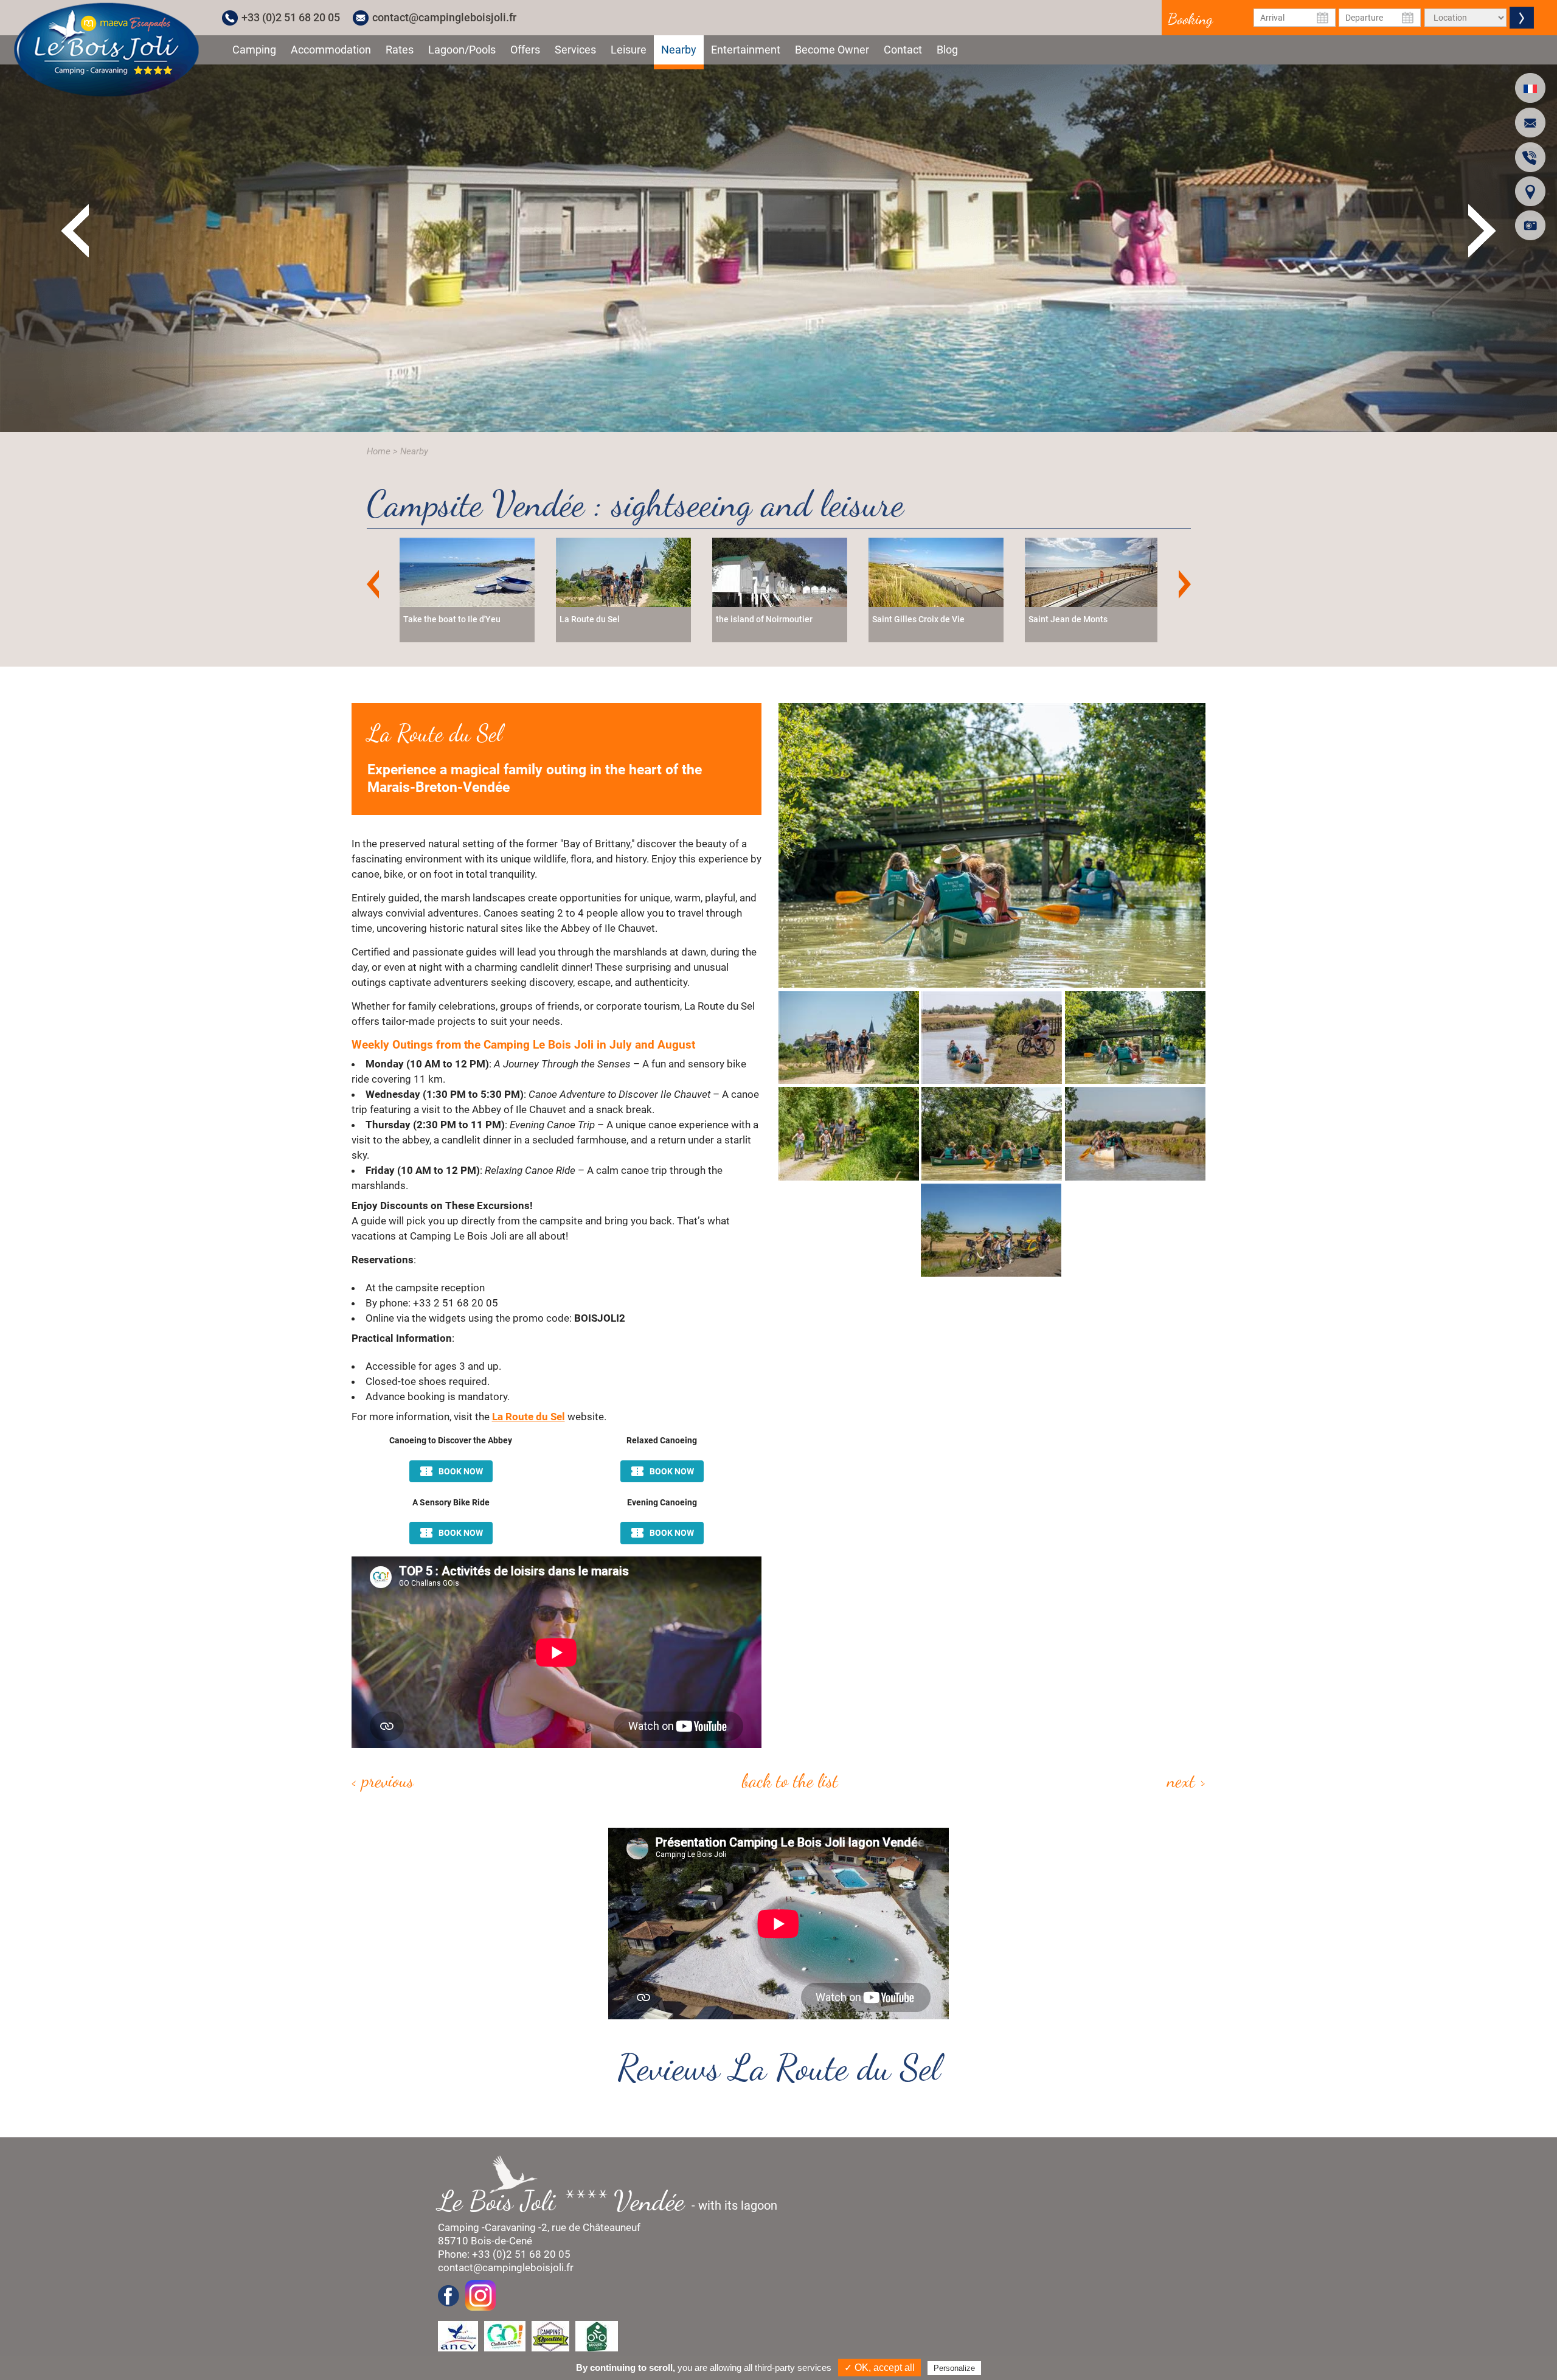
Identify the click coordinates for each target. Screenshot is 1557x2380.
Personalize (954, 2368)
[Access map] (1530, 191)
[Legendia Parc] (936, 571)
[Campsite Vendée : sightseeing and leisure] (106, 49)
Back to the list (790, 1780)
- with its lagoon (614, 2201)
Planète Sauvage (1061, 619)
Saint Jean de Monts (755, 619)
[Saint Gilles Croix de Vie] (623, 571)
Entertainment (746, 50)
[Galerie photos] (1530, 225)
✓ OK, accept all (879, 2368)
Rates (400, 50)
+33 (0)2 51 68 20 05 (291, 17)
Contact (903, 50)
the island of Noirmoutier (452, 619)
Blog (947, 50)
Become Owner (832, 50)
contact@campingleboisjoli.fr (444, 17)
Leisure (629, 50)
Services (575, 50)
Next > (1187, 1780)
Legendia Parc (900, 619)
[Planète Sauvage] (1092, 571)
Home (379, 451)
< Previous (383, 1780)
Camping (254, 50)
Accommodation (331, 50)
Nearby (679, 50)
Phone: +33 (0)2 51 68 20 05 (504, 2254)
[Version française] (1530, 88)
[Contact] (1530, 123)
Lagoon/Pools (462, 50)
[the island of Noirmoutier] (467, 571)
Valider (1522, 18)
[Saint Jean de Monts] (780, 571)
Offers (525, 50)
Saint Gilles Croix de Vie (606, 619)
